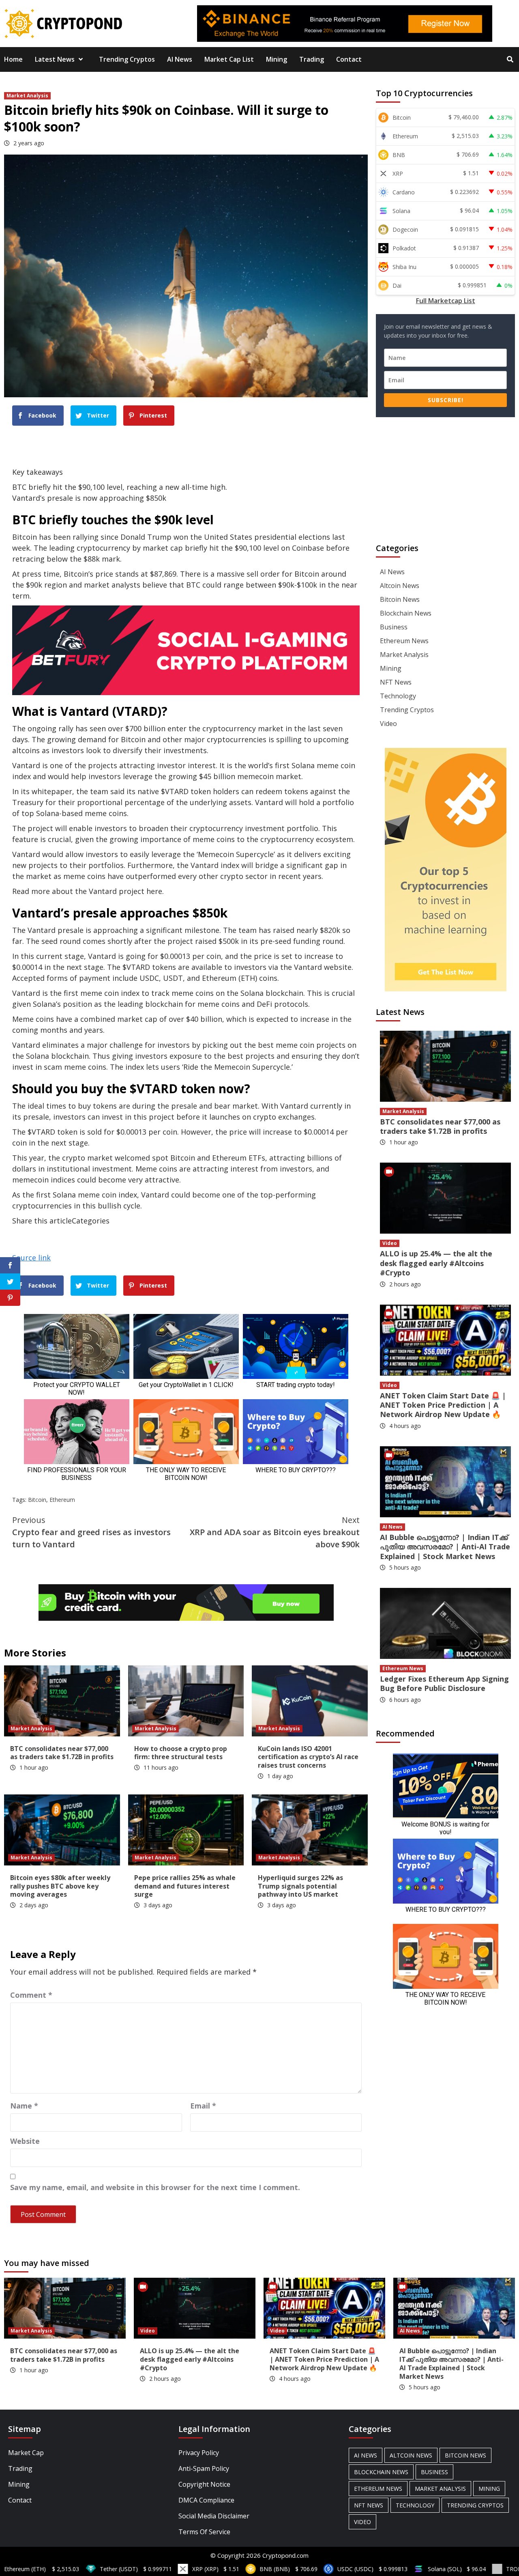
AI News (180, 59)
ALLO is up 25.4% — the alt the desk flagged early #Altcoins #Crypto (436, 1263)
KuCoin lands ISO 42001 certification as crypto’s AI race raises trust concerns (308, 1757)
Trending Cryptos (127, 59)
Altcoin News (400, 586)
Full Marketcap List (446, 301)
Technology (398, 696)
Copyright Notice (204, 2484)
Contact (349, 59)
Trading (312, 59)
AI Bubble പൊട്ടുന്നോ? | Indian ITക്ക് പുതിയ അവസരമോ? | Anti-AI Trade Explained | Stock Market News (445, 1547)
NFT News (396, 682)
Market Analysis (27, 96)
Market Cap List (229, 59)
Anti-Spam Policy (204, 2468)
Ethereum (62, 1500)
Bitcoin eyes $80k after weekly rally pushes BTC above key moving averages (60, 1886)
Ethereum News (404, 641)
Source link (31, 1258)
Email (203, 2106)
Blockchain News (406, 613)
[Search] (510, 59)
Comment (31, 1995)
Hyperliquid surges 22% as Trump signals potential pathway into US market (300, 1886)
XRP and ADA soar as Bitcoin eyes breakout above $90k (275, 1532)
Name (24, 2106)
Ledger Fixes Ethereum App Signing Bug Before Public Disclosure (444, 1683)
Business (394, 627)
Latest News (55, 59)
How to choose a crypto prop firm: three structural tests (181, 1753)
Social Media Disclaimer (214, 2516)
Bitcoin (37, 1500)
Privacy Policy (199, 2453)
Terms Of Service (204, 2532)
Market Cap (26, 2453)
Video (388, 724)
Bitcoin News (400, 599)
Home (13, 59)
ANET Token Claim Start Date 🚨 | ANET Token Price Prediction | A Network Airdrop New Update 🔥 (443, 1405)
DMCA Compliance (206, 2500)
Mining (277, 59)
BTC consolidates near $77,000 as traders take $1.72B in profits (62, 1753)
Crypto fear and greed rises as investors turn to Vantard (91, 1532)
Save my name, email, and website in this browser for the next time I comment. (155, 2187)
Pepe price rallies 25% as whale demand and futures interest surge (185, 1886)
